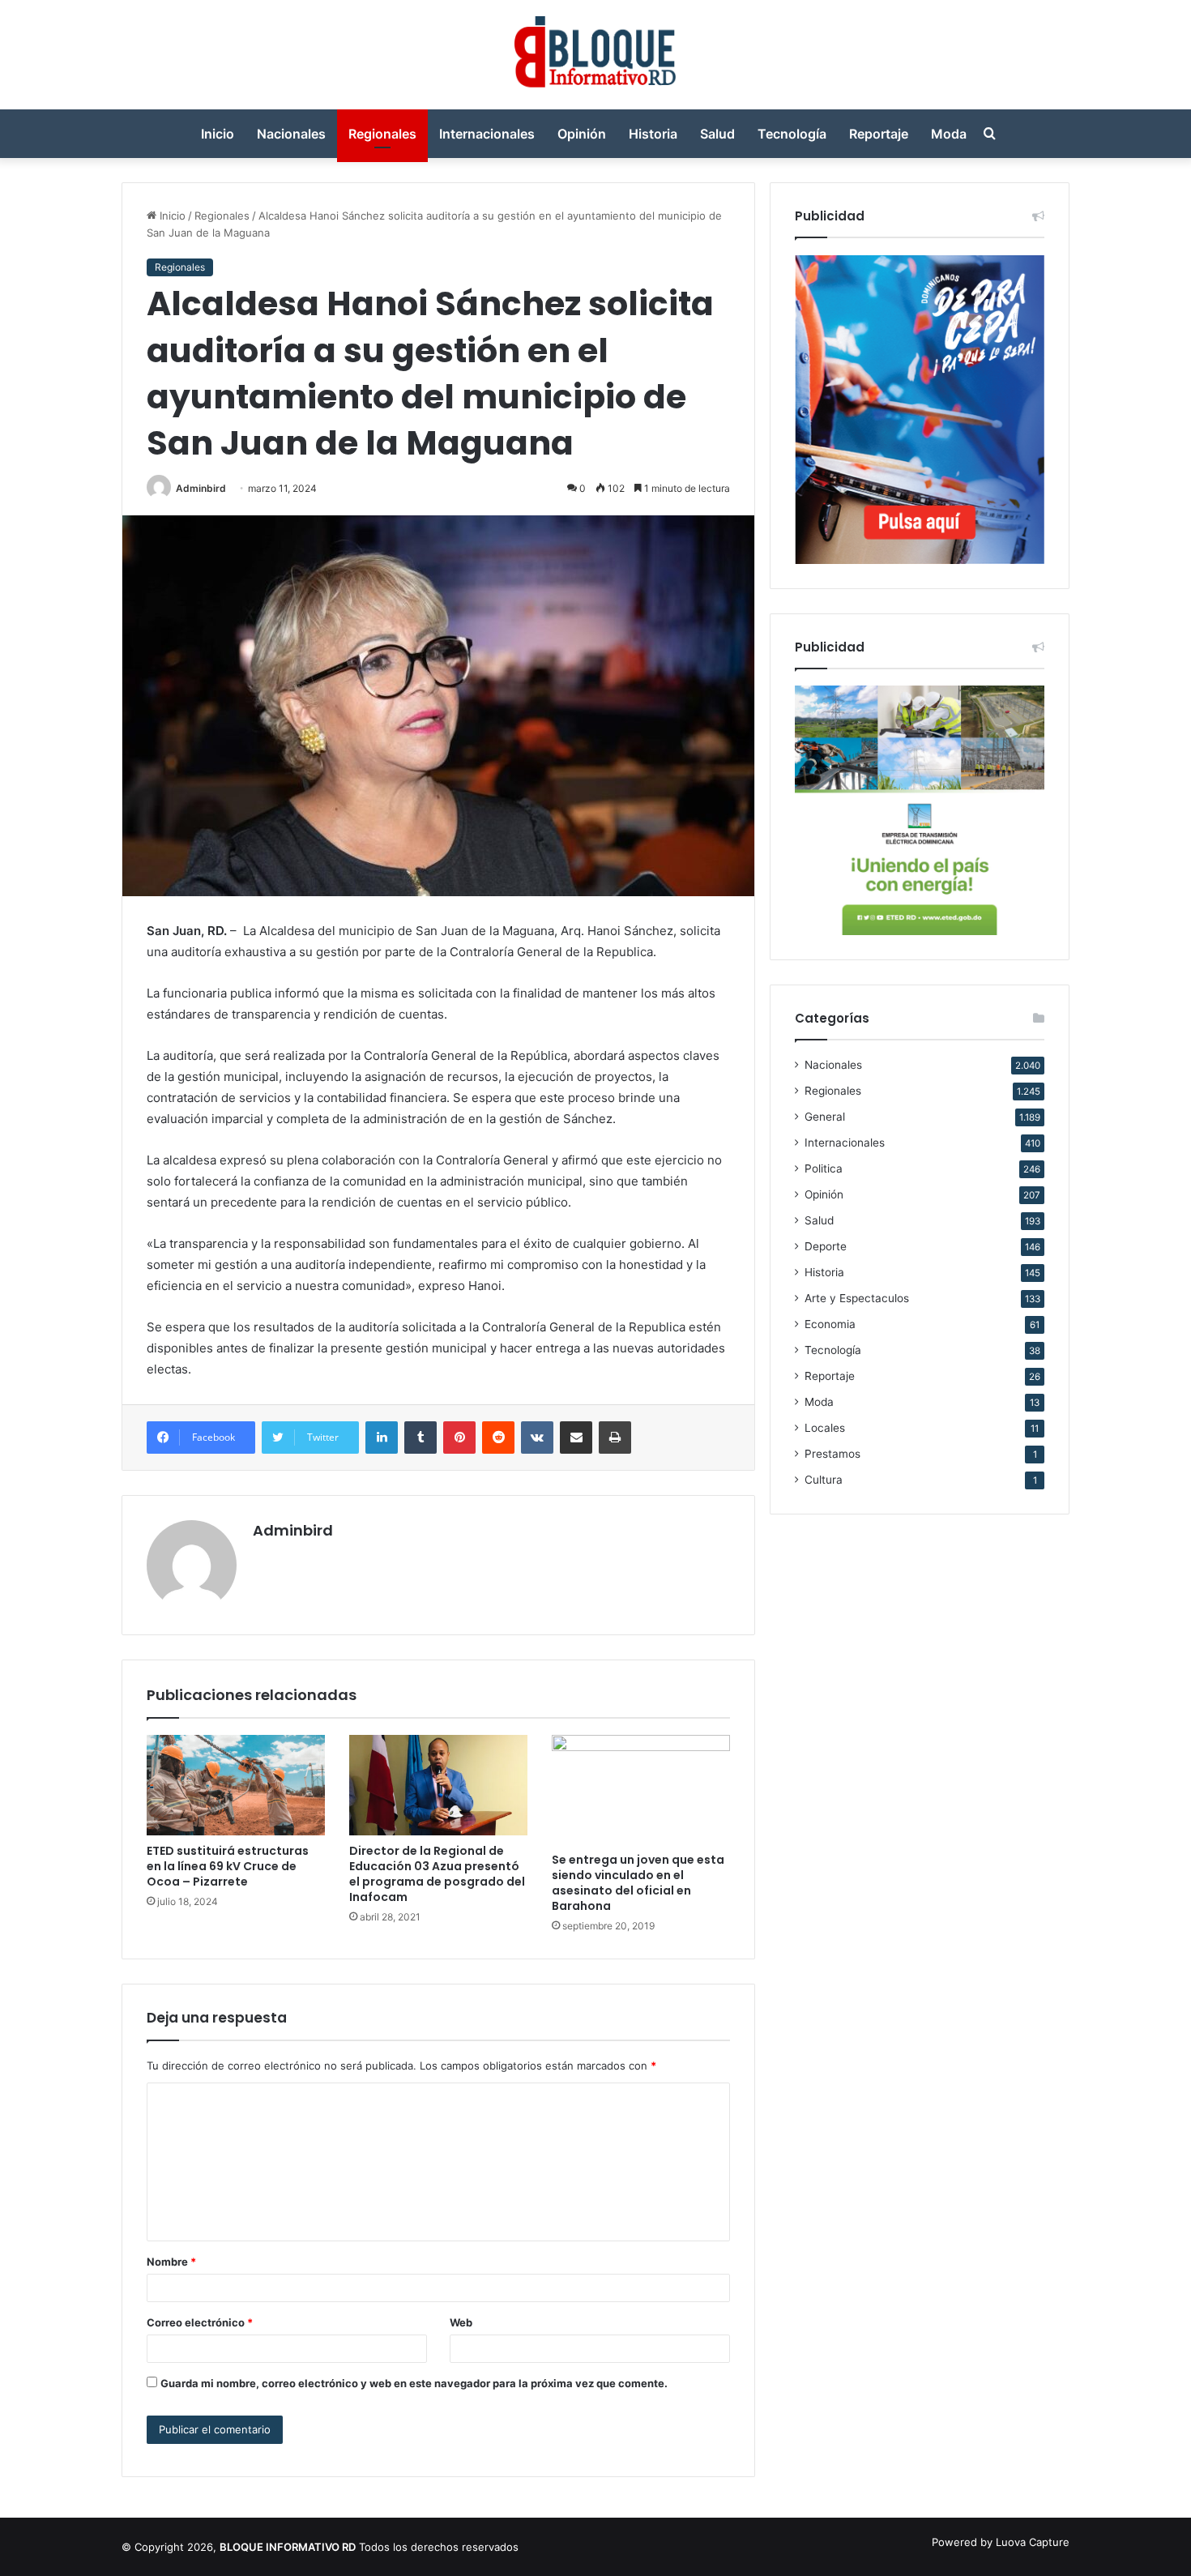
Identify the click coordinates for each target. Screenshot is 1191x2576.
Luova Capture (1033, 2542)
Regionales (382, 134)
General (825, 1117)
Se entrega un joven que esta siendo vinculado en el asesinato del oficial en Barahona (638, 1883)
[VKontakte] (537, 1438)
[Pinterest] (459, 1438)
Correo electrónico (200, 2322)
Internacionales (487, 134)
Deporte (826, 1246)
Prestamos (832, 1454)
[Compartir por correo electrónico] (576, 1438)
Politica (824, 1168)
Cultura (824, 1480)
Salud (717, 134)
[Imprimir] (615, 1438)
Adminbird (201, 488)
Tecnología (792, 134)
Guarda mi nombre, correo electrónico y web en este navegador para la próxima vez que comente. (414, 2383)
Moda (949, 134)
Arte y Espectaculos (857, 1298)
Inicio (218, 134)
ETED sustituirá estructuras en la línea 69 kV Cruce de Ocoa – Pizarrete (228, 1866)
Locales (825, 1428)
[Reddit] (498, 1438)
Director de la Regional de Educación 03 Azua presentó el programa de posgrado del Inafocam (437, 1874)
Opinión (582, 134)
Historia (653, 134)
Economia (830, 1324)
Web (461, 2322)
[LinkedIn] (382, 1438)
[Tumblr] (420, 1438)
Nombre (171, 2262)
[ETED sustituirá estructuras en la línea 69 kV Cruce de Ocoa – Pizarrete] (236, 1785)
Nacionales (291, 134)
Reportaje (879, 134)
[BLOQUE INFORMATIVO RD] (596, 55)
